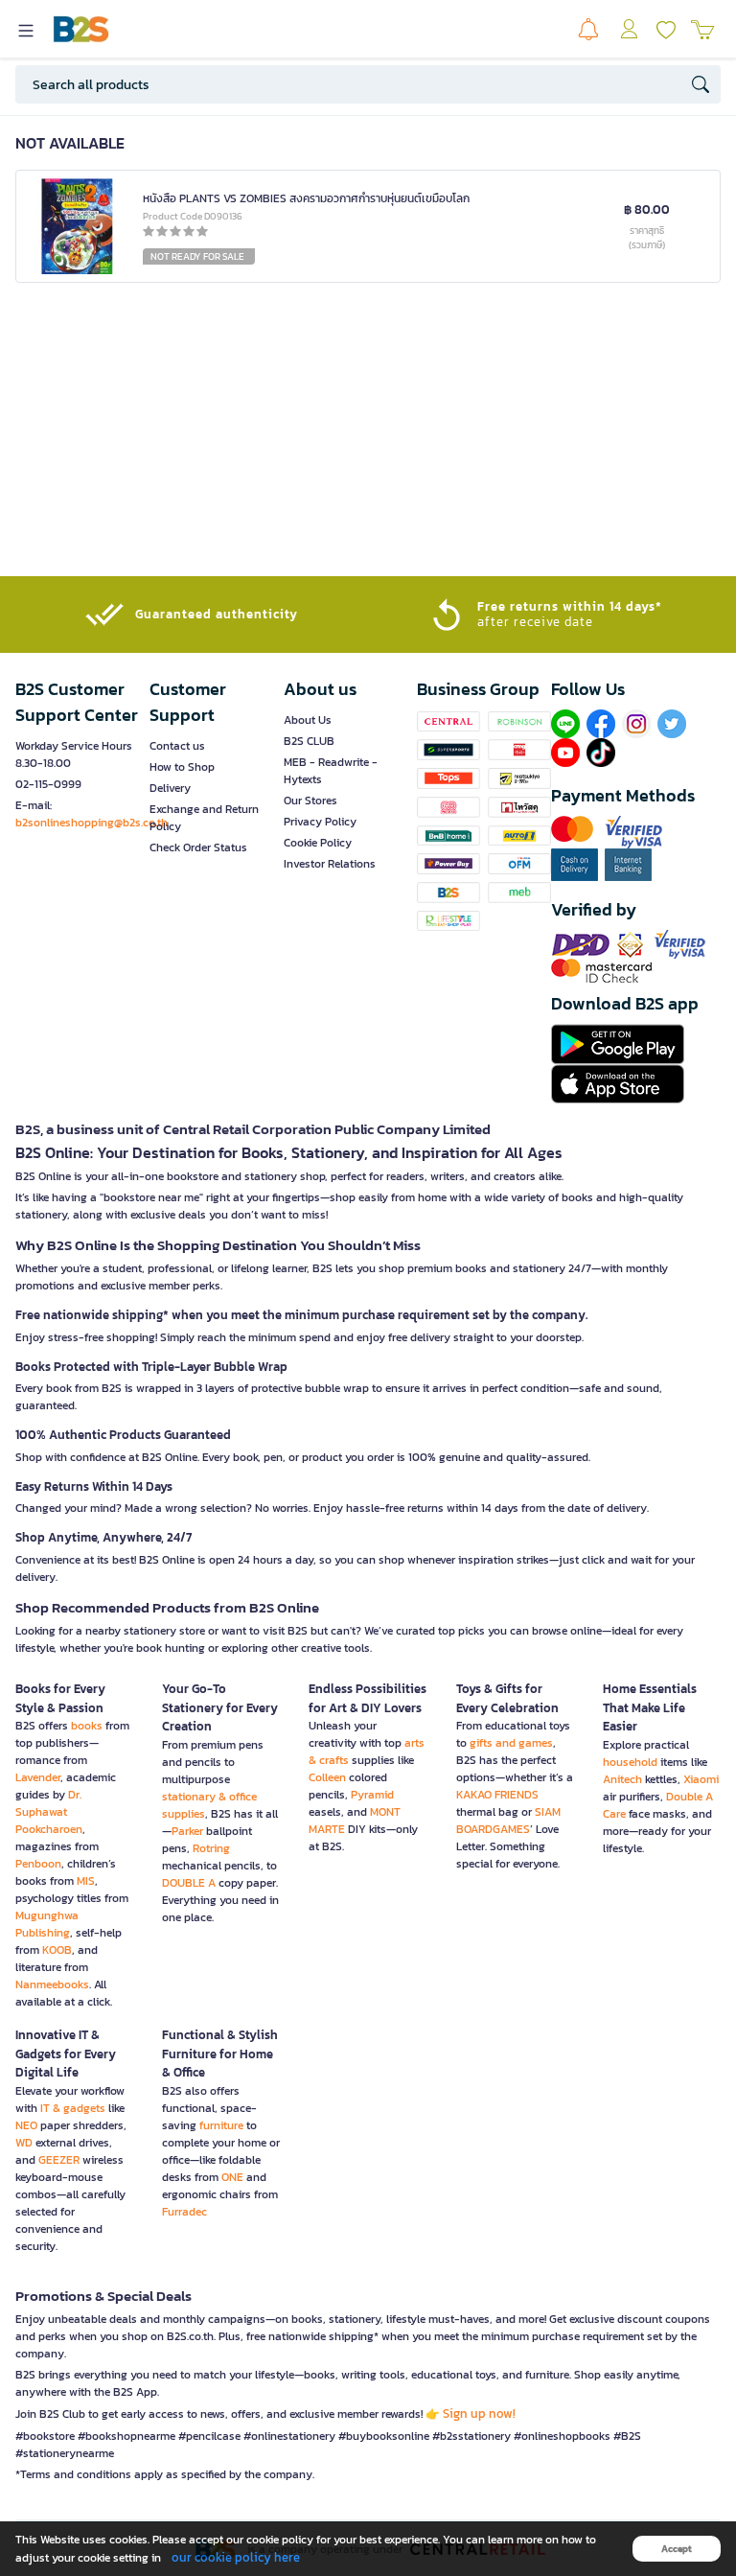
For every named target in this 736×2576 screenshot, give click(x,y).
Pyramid (372, 1795)
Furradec (184, 2212)
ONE (232, 2177)
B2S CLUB (309, 741)
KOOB (57, 1950)
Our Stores (310, 801)
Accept (677, 2549)
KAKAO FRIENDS (497, 1795)
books (87, 1726)
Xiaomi (701, 1779)
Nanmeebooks (52, 1984)
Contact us (177, 746)
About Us (308, 720)
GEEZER (59, 2160)
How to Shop (182, 767)
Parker (187, 1831)
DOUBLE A (189, 1883)
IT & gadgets (73, 2108)
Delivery (170, 788)
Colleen (327, 1777)
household (630, 1762)
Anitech (622, 1779)
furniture (221, 2125)
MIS (86, 1881)
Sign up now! (479, 2414)
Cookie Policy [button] (318, 843)
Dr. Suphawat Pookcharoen (49, 1812)
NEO (26, 2125)
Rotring (211, 1848)
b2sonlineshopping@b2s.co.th (92, 823)
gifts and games (511, 1743)
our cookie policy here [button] (236, 2557)
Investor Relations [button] (330, 864)
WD (24, 2143)
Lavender (38, 1777)
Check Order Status (198, 847)
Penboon (38, 1864)
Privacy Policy (320, 822)
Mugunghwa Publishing (47, 1924)
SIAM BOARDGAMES (508, 1821)
